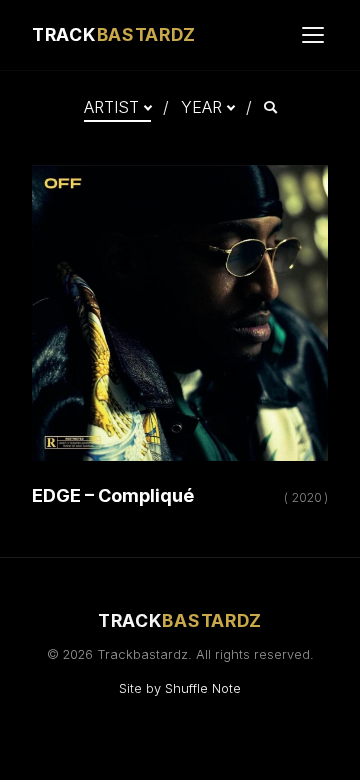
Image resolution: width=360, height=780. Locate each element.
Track (114, 34)
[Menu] (313, 35)
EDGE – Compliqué (113, 495)
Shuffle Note (203, 688)
